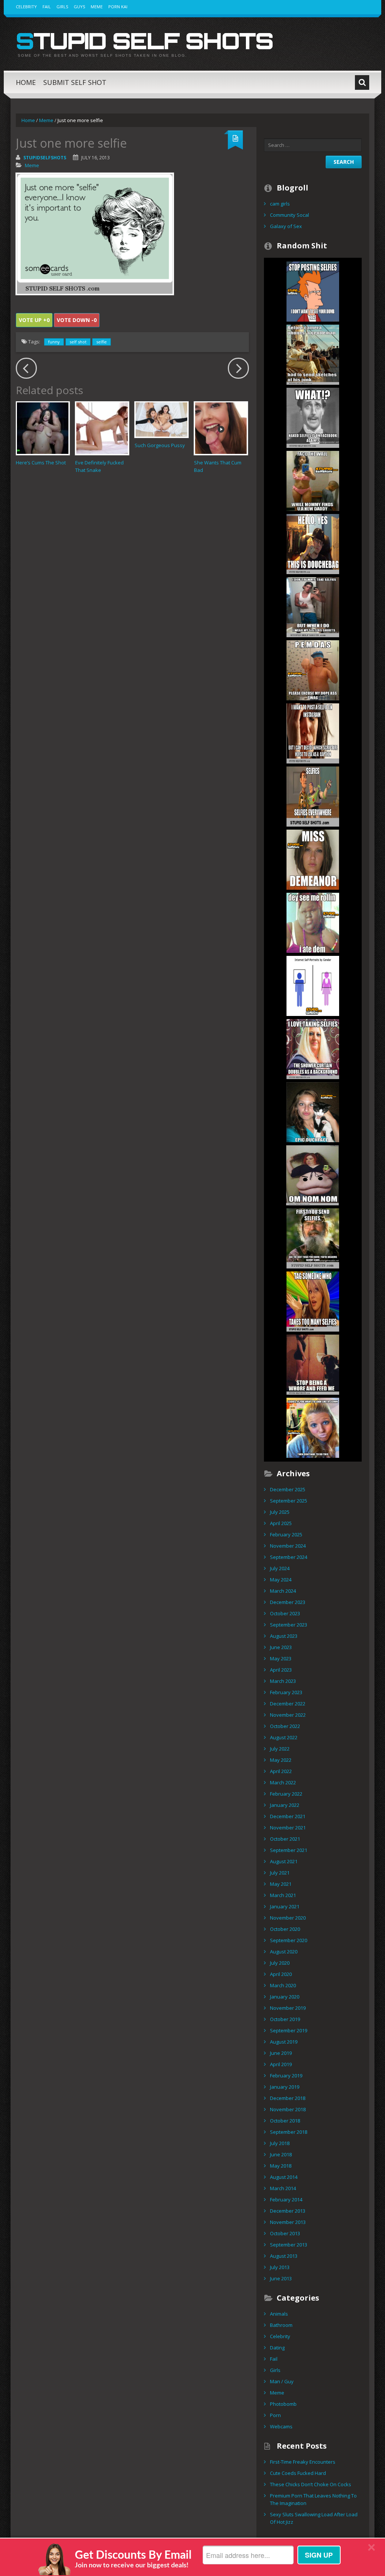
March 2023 (283, 1681)
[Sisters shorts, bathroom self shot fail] (313, 606)
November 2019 (288, 2008)
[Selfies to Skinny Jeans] (313, 1238)
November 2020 (288, 1918)
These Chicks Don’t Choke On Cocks (311, 2484)
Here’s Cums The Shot (41, 463)
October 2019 (285, 2019)
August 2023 (284, 1636)
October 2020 (285, 1929)
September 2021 (289, 1850)
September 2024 (289, 1557)
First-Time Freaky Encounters (303, 2462)
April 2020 (281, 1974)
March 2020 (283, 1985)
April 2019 (281, 2064)
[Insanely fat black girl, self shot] (313, 922)
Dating (277, 2348)
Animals (279, 2314)
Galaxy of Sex (286, 226)
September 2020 (289, 1940)
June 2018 (281, 2154)
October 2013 (285, 2233)
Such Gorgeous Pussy (160, 445)
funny (54, 342)
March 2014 (283, 2188)
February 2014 (286, 2200)
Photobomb (283, 2404)
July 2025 (280, 1512)
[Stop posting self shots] (313, 291)
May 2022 (281, 1760)
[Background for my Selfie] (313, 1048)
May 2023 (281, 1658)
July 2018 (280, 2143)
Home (26, 82)
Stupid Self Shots (144, 41)
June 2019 (281, 2053)
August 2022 (284, 1737)
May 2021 (281, 1884)
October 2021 (285, 1839)
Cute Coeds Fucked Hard (298, 2473)
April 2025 (281, 1523)
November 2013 (288, 2222)
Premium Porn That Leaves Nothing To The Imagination (313, 2499)
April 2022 (281, 1771)
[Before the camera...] (313, 354)
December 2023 (288, 1602)
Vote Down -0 (77, 320)
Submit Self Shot (75, 82)
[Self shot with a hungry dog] (313, 1364)
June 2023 (281, 1647)
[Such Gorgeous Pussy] (161, 420)
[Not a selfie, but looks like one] (313, 859)
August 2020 (284, 1952)
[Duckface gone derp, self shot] (313, 1111)
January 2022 (285, 1805)
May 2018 (281, 2166)
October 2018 (285, 2121)
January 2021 (285, 1906)
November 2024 (288, 1546)
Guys (79, 7)
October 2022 (285, 1726)
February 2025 (286, 1534)
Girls (62, 7)
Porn (275, 2415)
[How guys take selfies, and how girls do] (313, 985)
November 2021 (288, 1828)
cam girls (280, 204)
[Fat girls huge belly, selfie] (312, 1175)
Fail (47, 7)
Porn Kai (118, 7)
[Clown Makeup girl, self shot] (313, 1427)
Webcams (281, 2426)
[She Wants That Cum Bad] (221, 428)
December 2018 (288, 2098)
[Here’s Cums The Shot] (43, 428)
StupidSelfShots (45, 158)
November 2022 (288, 1715)
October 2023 (285, 1613)
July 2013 (280, 2267)
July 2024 (280, 1568)
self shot (78, 342)
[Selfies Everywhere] (313, 796)
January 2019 (285, 2087)
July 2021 (280, 1873)
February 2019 (286, 2076)
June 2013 (281, 2278)
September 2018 (289, 2132)
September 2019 (289, 2030)
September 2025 (289, 1501)
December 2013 (288, 2211)
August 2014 (284, 2177)
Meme (97, 7)
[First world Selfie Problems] (313, 733)
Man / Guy (282, 2381)
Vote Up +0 (34, 320)
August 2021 (284, 1861)
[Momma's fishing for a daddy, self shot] (313, 480)
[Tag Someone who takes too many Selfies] (313, 1301)
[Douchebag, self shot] (313, 543)
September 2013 (289, 2245)
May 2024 (281, 1580)
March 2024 (283, 1591)
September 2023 (289, 1625)
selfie (102, 342)
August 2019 (284, 2042)
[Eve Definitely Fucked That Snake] (102, 428)
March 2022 (283, 1782)
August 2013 (284, 2256)
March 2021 (283, 1895)
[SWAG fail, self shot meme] (313, 670)
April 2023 (281, 1670)
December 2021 (288, 1816)
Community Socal (290, 215)
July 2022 (280, 1749)
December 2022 (288, 1704)
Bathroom (281, 2325)
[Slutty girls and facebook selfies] (313, 417)
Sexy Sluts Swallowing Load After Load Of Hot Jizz (314, 2518)
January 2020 (285, 1997)
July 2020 (280, 1963)
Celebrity (26, 7)
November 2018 (288, 2109)
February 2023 (286, 1692)
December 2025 (288, 1489)
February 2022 (286, 1794)
